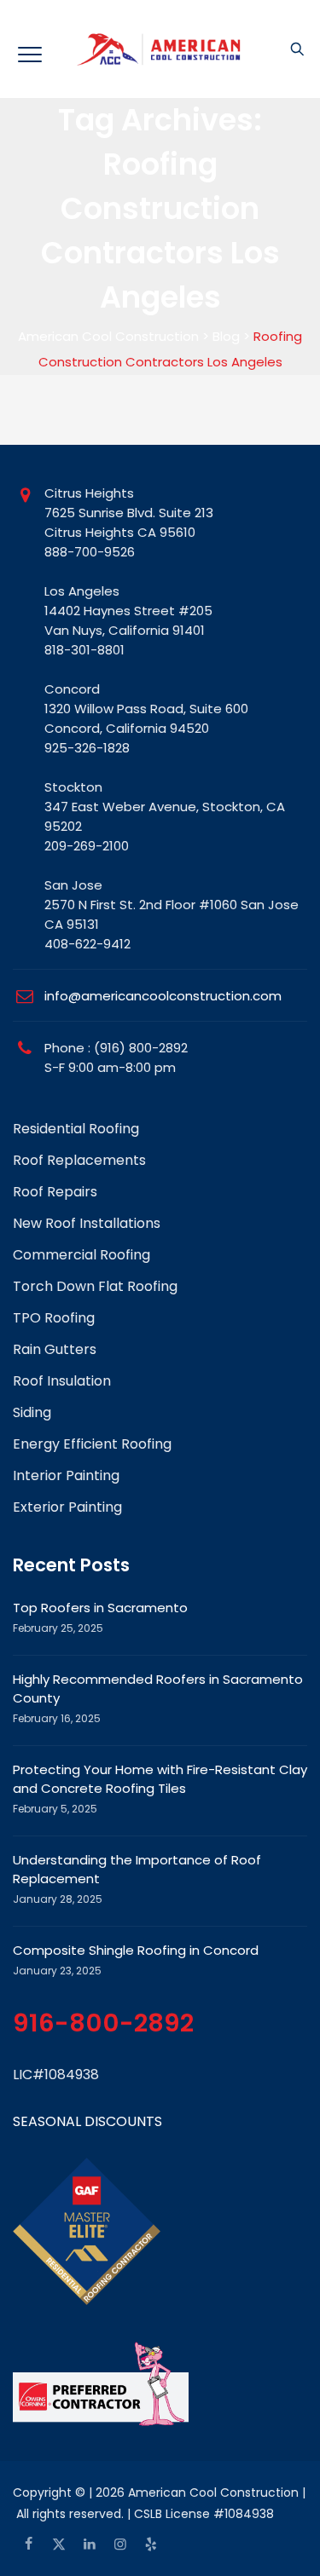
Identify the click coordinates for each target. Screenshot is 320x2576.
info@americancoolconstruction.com (163, 996)
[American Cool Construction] (160, 49)
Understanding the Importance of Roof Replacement (137, 1869)
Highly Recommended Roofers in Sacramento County (158, 1689)
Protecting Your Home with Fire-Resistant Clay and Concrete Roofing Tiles (160, 1779)
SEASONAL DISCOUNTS (87, 2121)
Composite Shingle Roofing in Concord (136, 1950)
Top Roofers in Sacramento (100, 1608)
